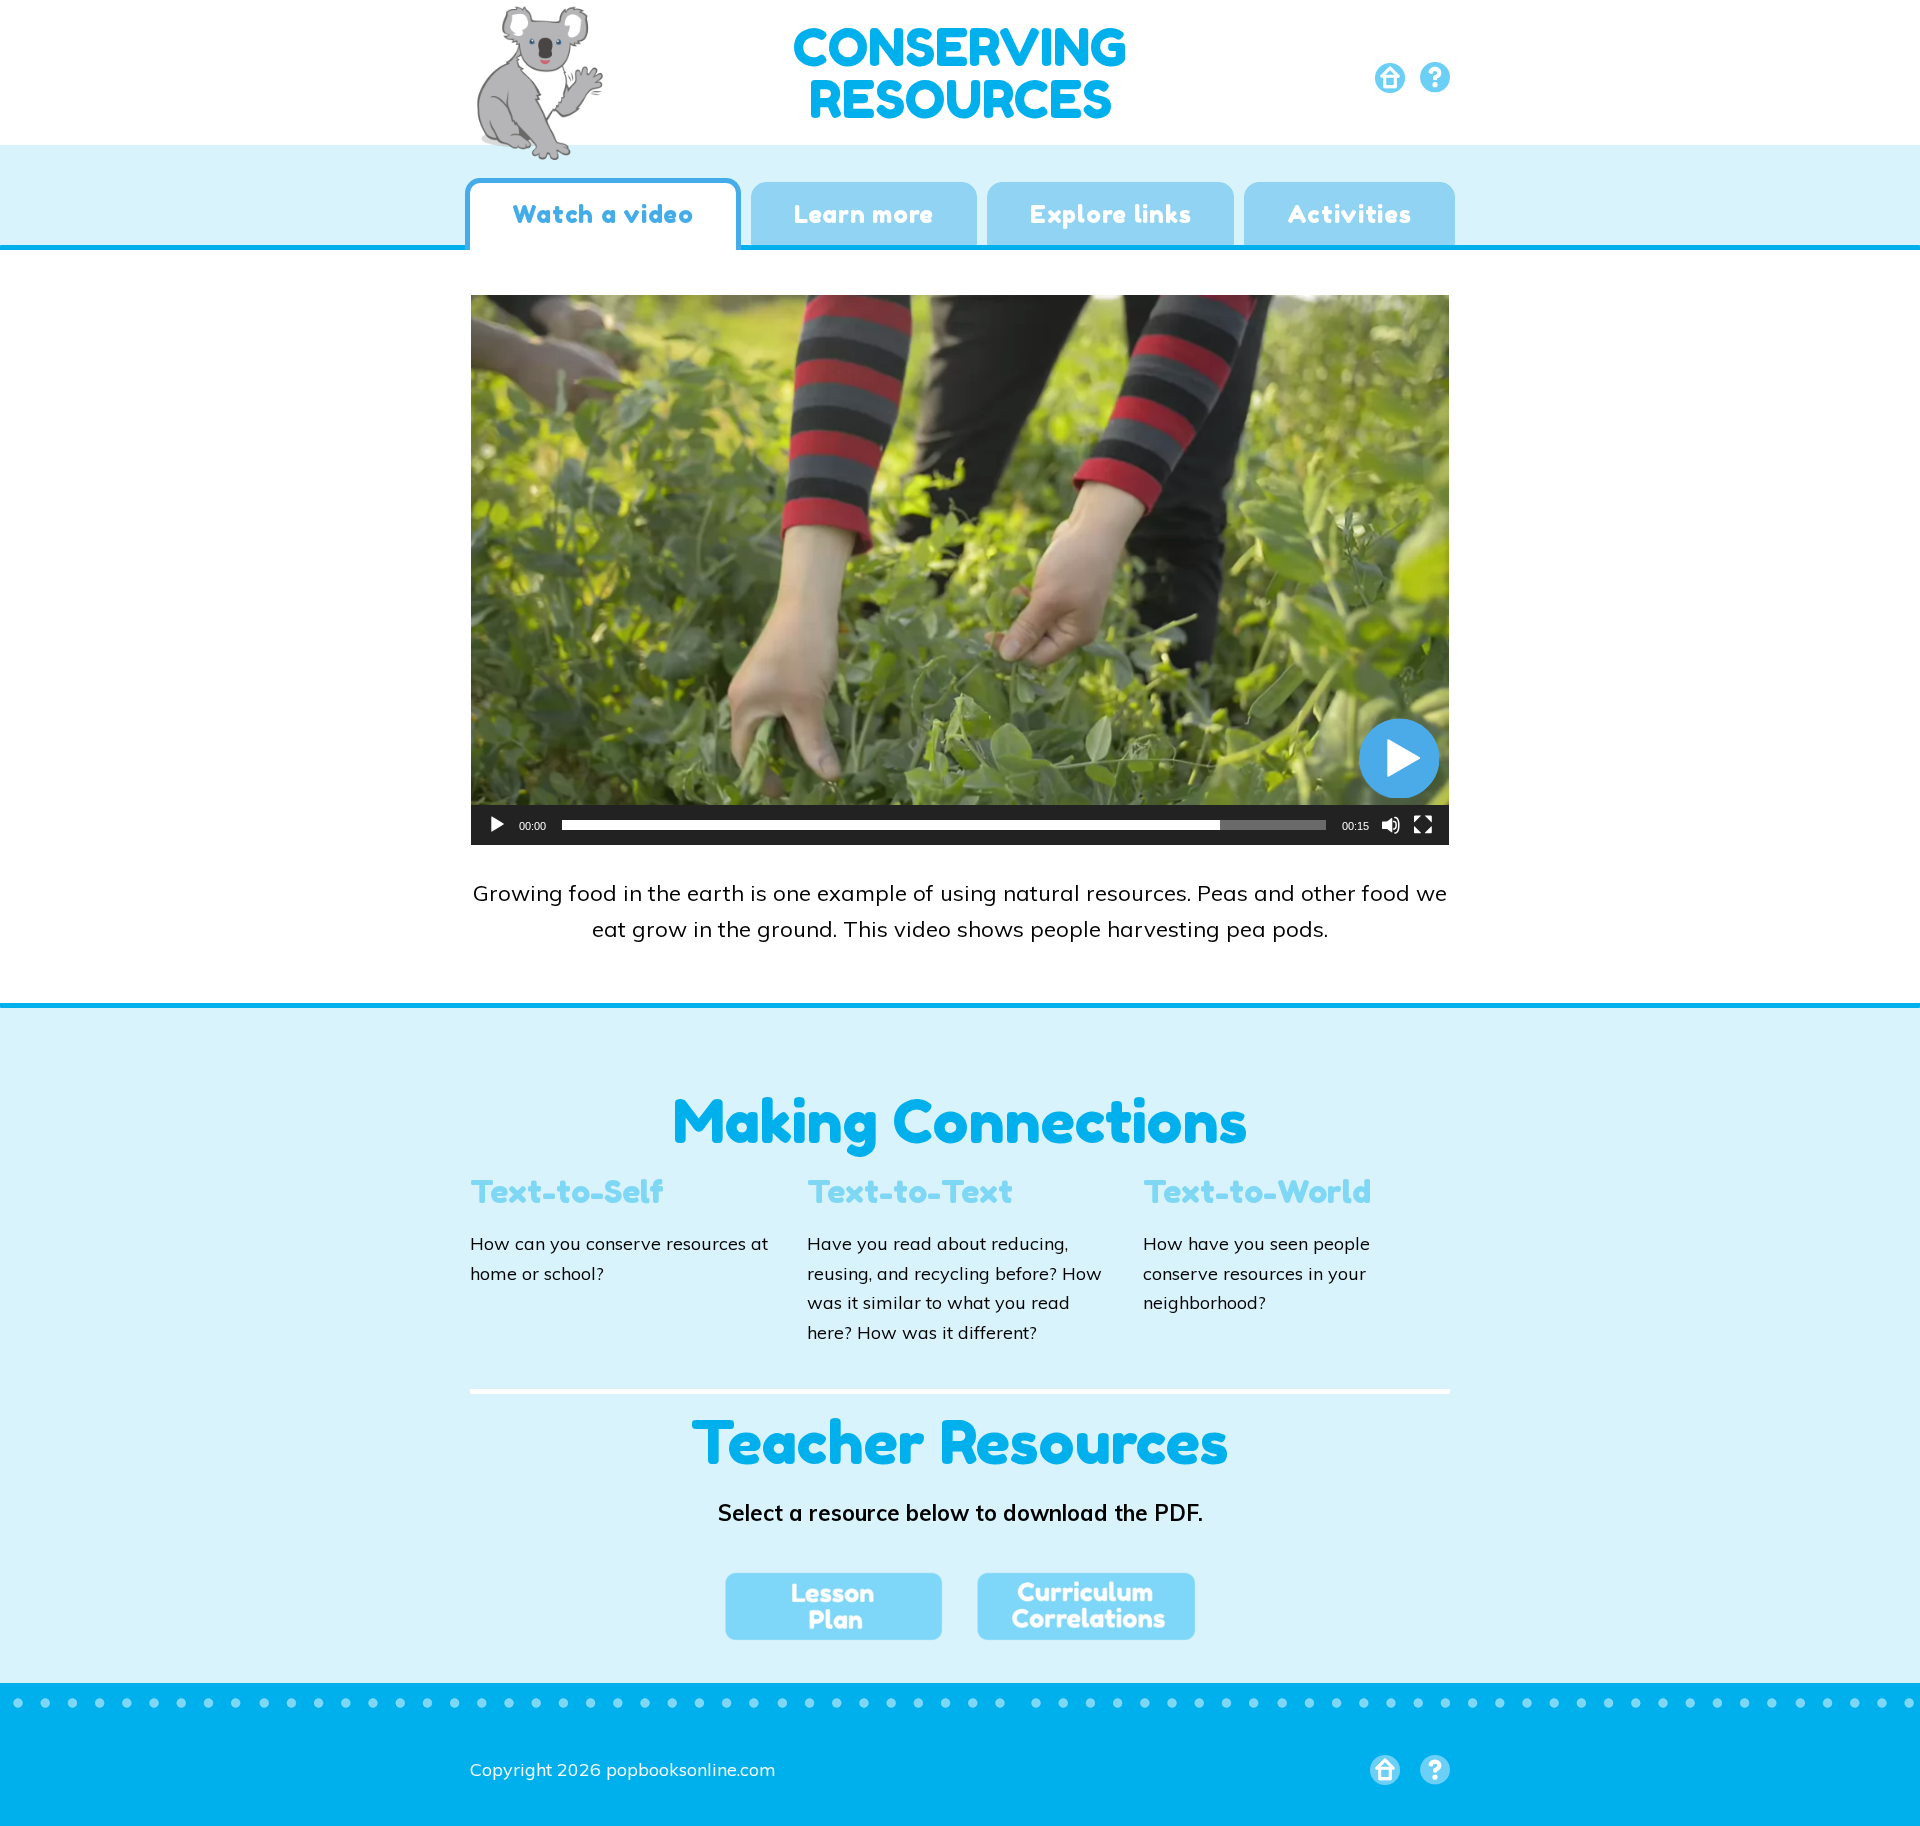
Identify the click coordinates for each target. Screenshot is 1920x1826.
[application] (960, 570)
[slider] (944, 825)
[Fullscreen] (1423, 825)
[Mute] (1391, 825)
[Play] (497, 825)
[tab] (602, 214)
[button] (1399, 758)
